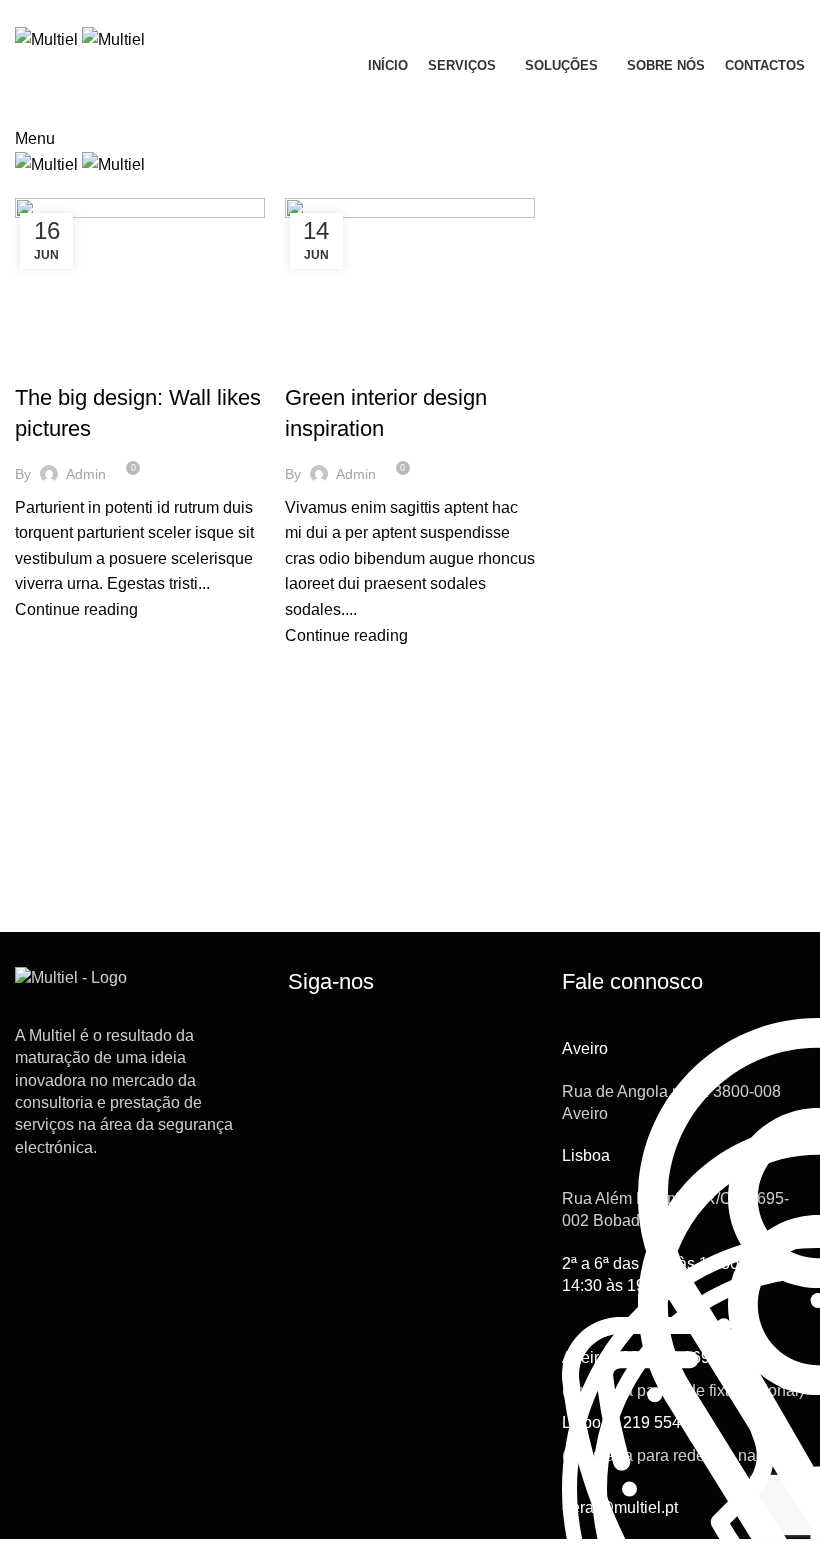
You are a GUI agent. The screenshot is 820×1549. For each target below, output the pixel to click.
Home (31, 186)
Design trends (74, 362)
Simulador (734, 102)
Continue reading (76, 609)
